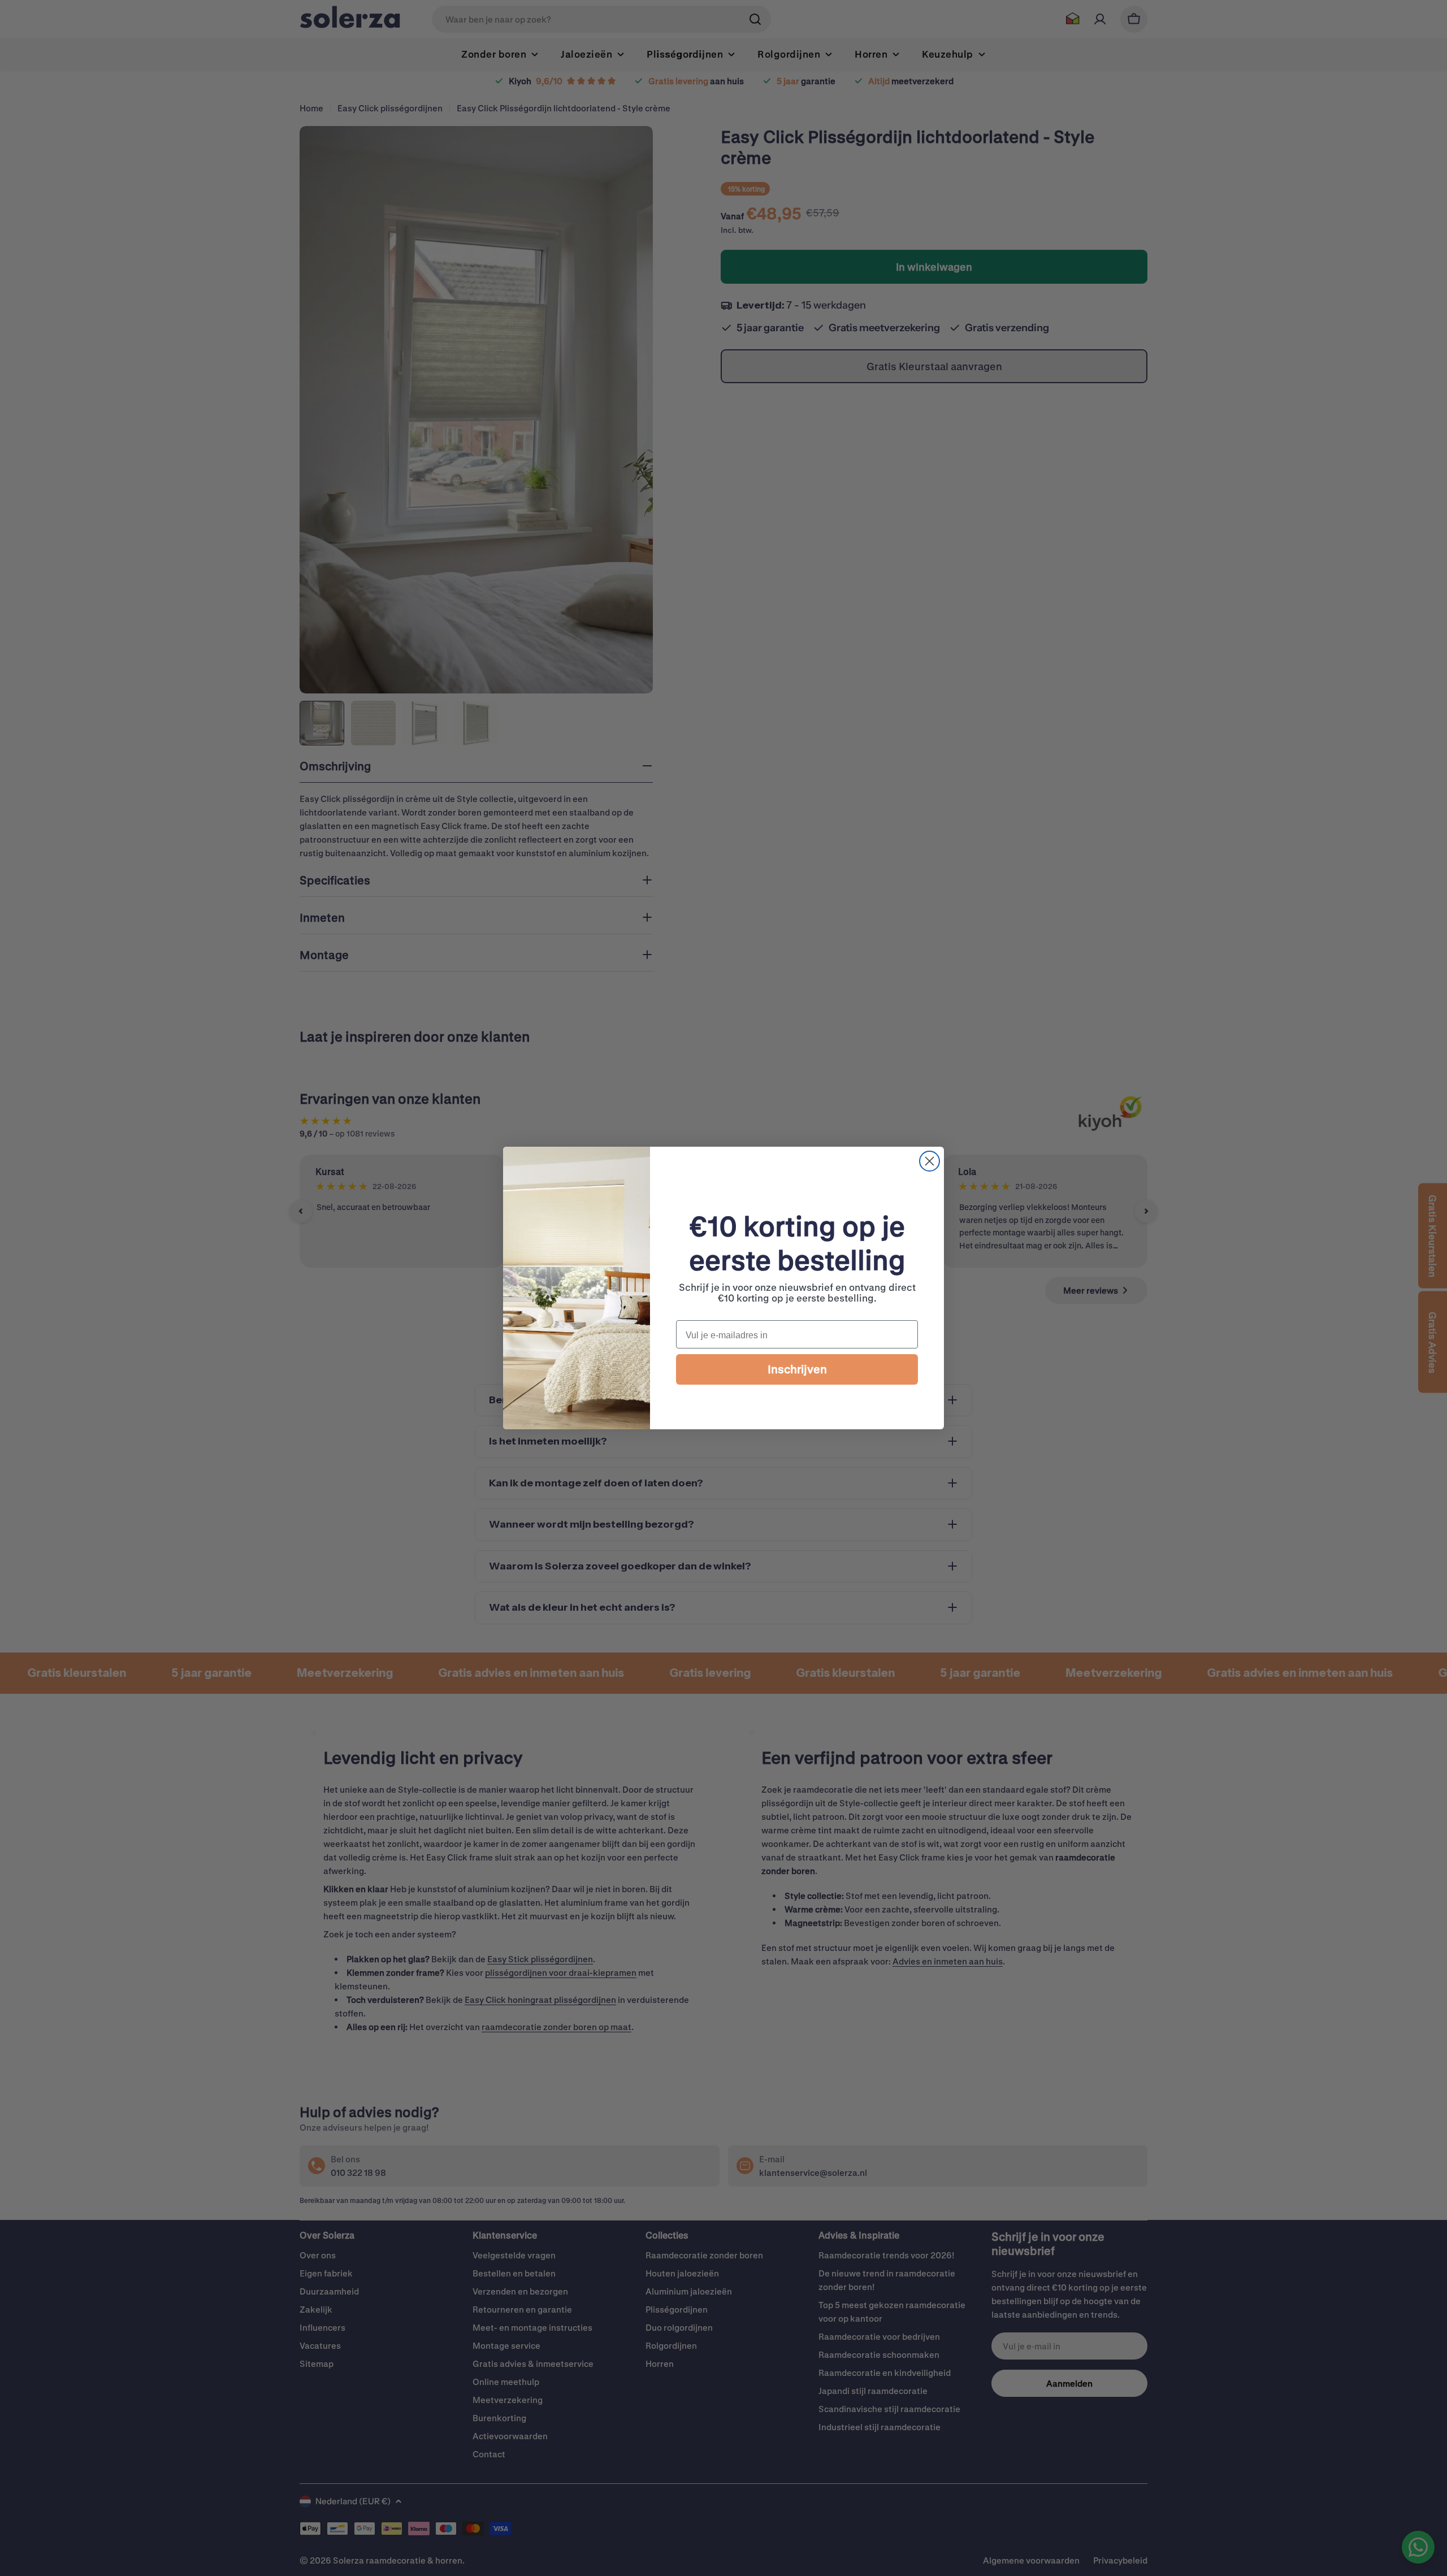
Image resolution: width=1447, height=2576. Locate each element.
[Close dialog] (930, 1161)
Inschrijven (797, 1369)
